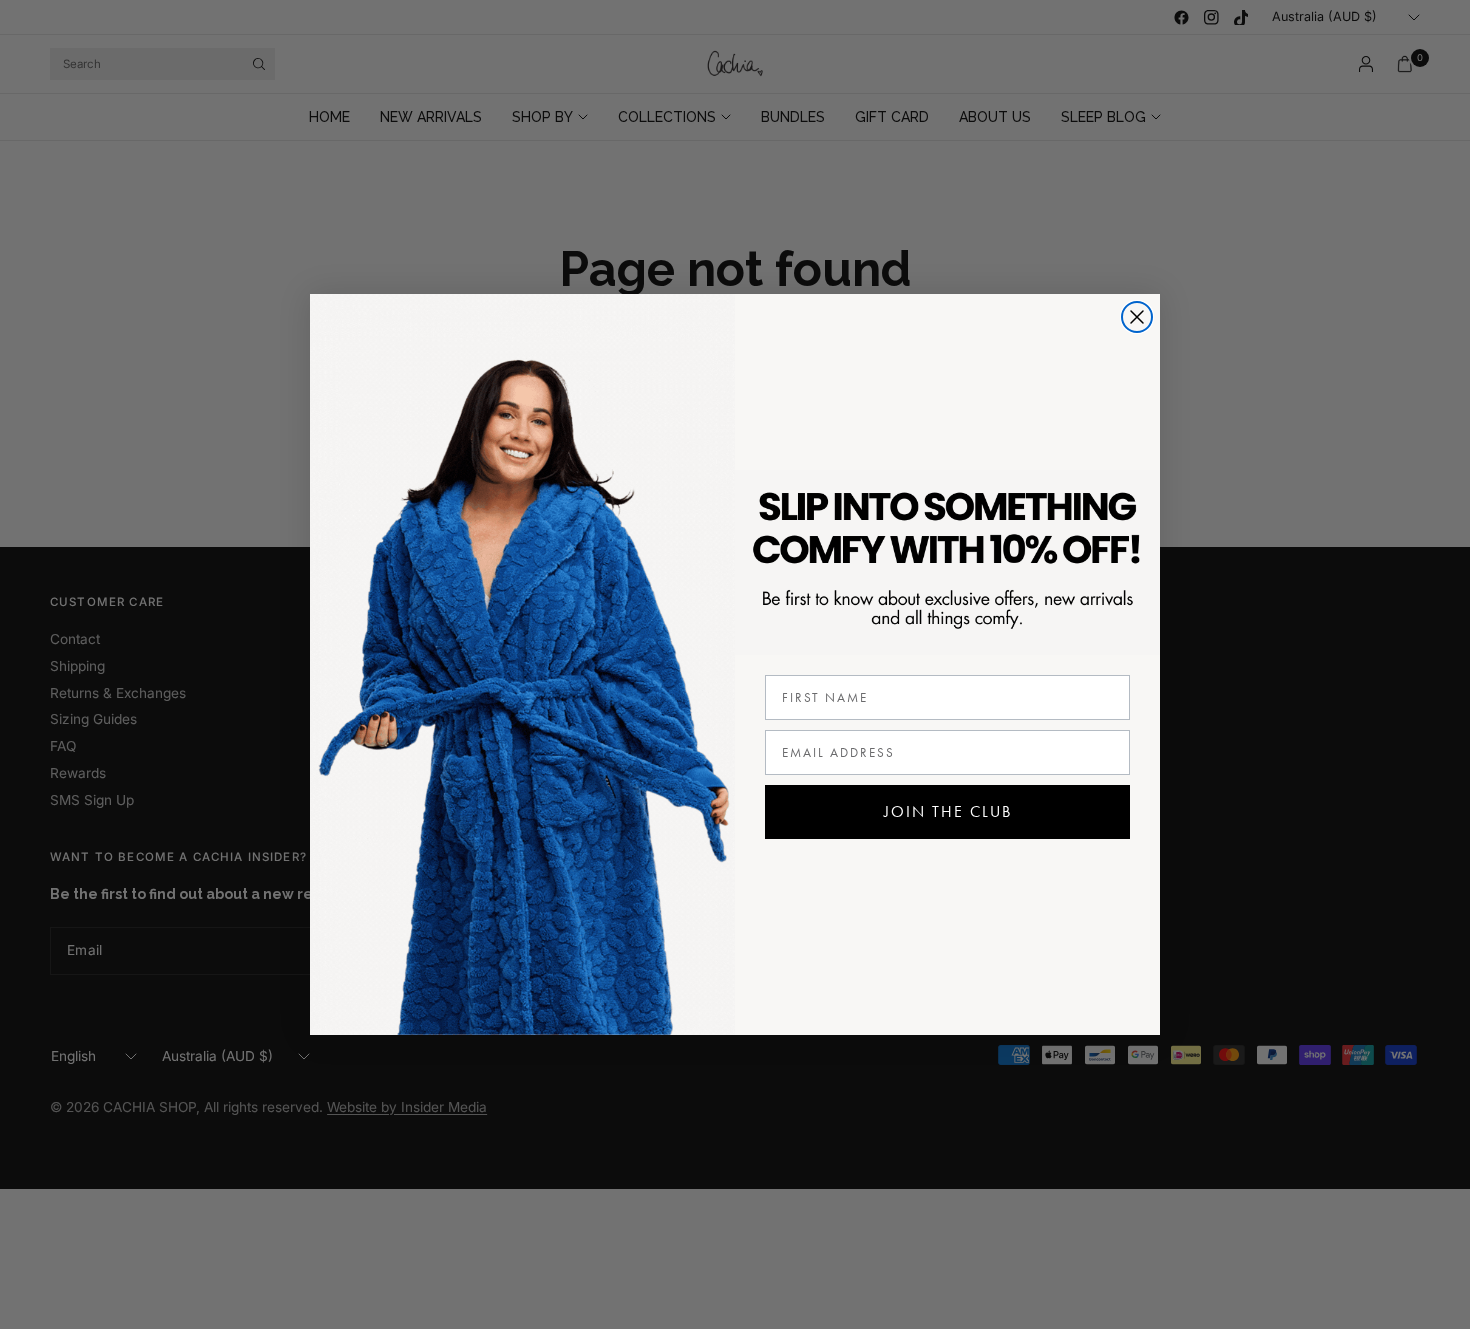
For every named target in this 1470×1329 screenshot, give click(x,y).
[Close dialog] (1137, 317)
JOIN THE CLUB (948, 811)
